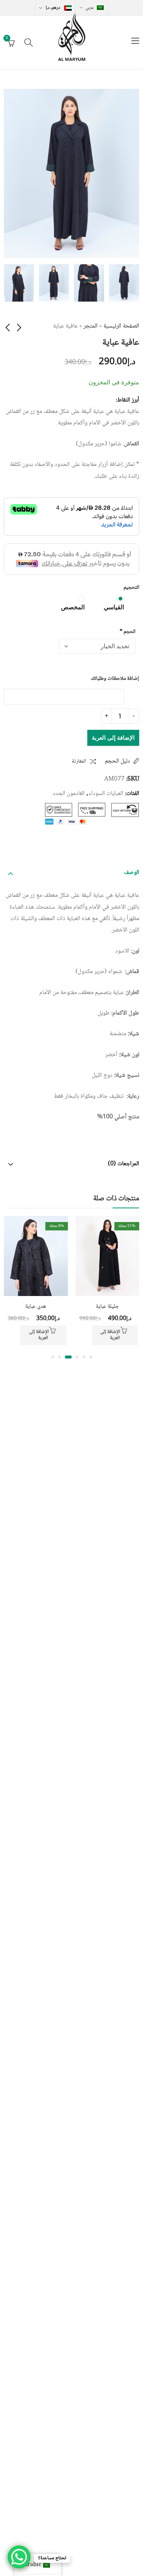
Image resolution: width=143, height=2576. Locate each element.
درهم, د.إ (53, 8)
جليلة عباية (107, 1307)
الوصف (132, 873)
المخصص (73, 607)
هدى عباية (36, 1307)
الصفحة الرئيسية (121, 326)
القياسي (114, 607)
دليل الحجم (117, 761)
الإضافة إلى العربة (113, 738)
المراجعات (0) (124, 1164)
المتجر (91, 326)
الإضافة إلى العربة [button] (110, 1335)
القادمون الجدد (69, 794)
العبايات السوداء (106, 794)
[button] (91, 1357)
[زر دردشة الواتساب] (19, 2557)
